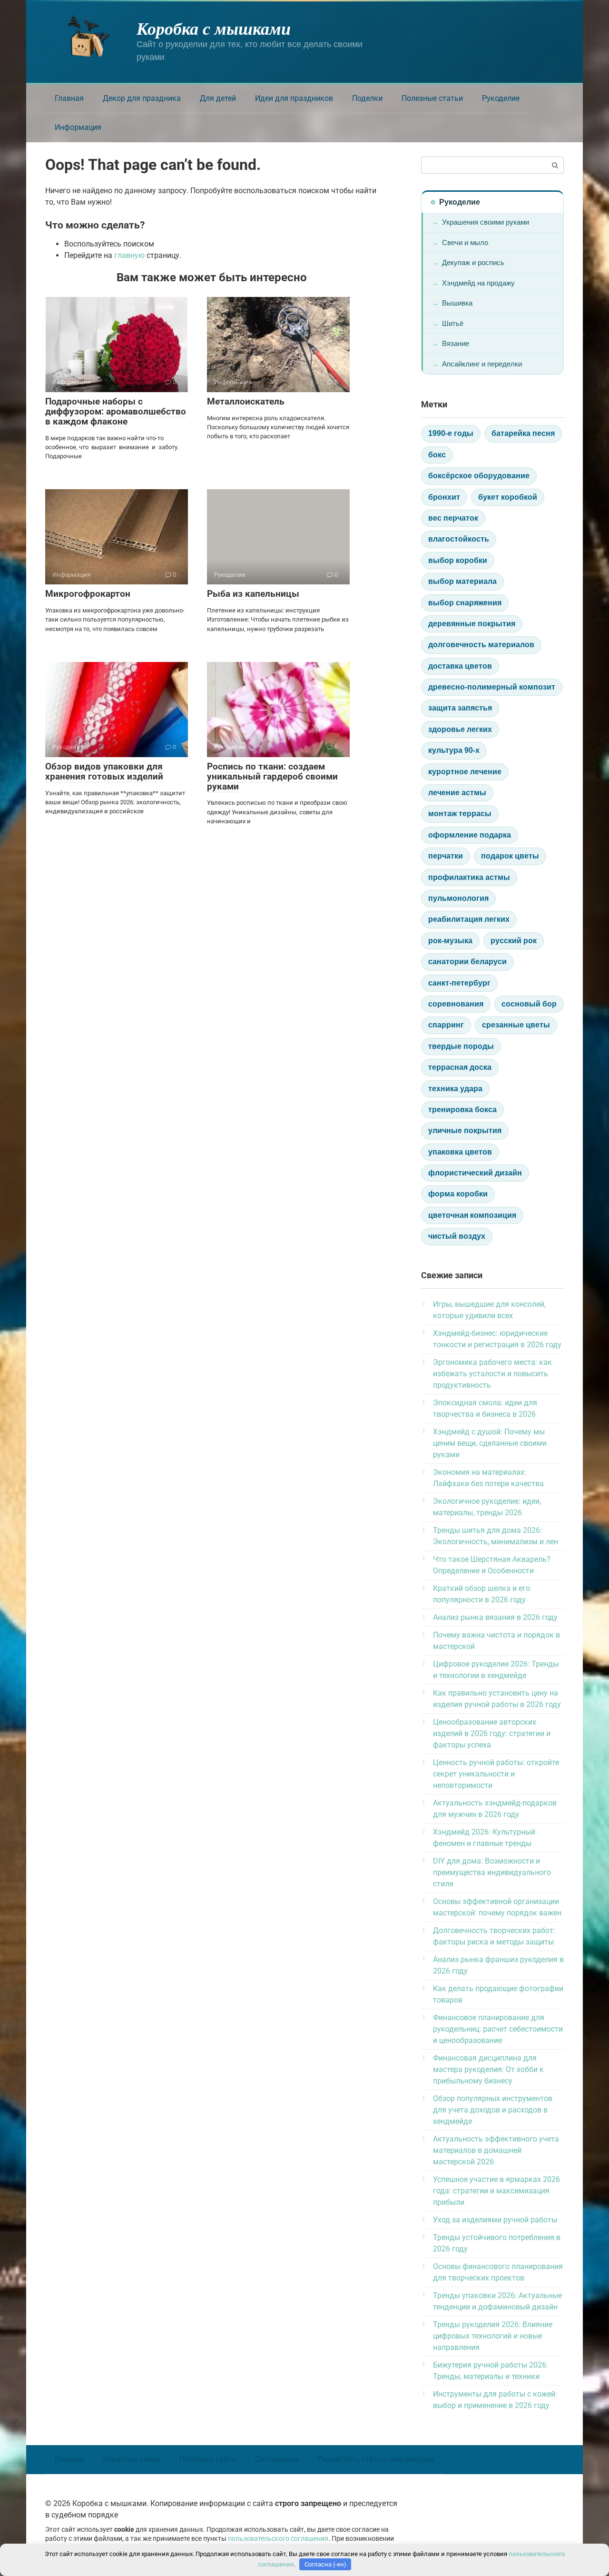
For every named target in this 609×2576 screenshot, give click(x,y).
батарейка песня (523, 433)
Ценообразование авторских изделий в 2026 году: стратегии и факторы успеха (492, 1733)
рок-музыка (450, 941)
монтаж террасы (460, 814)
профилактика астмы (469, 877)
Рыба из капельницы (253, 594)
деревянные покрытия (472, 624)
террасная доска (460, 1067)
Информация (78, 127)
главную (129, 255)
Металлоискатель (246, 401)
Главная (69, 98)
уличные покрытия (465, 1130)
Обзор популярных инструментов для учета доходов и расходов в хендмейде (493, 2110)
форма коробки (458, 1194)
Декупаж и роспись (473, 262)
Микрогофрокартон (88, 594)
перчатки (446, 856)
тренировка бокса (462, 1110)
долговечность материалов (481, 645)
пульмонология (458, 898)
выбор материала (462, 581)
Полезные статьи (432, 98)
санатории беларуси (467, 962)
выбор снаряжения (465, 603)
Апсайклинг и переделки (482, 364)
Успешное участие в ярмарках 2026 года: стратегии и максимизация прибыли (496, 2191)
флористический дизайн (475, 1173)
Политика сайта (207, 2459)
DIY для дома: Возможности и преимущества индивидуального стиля (492, 1872)
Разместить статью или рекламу (376, 2459)
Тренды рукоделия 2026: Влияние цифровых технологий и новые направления (493, 2336)
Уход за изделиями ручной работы (495, 2220)
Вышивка (457, 303)
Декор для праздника (142, 98)
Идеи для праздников (294, 98)
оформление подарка (470, 835)
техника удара (455, 1089)
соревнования (456, 1004)
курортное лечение (465, 772)
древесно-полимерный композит (492, 687)
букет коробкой (508, 497)
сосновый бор (529, 1004)
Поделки (367, 98)
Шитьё (453, 323)
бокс (437, 455)
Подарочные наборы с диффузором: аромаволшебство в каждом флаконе (116, 411)
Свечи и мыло (465, 242)
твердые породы (461, 1046)
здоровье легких (460, 729)
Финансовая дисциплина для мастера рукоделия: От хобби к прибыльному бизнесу (488, 2069)
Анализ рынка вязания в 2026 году (495, 1617)
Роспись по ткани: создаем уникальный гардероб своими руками (272, 776)
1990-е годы (451, 433)
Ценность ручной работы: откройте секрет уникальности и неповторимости (496, 1774)
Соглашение (277, 2459)
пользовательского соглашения (278, 2539)
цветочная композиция (472, 1215)
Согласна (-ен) (325, 2564)
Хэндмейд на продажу (478, 283)
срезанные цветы (516, 1025)
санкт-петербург (459, 983)
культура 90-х (454, 750)
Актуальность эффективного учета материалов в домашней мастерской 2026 (496, 2150)
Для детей (218, 98)
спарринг (446, 1025)
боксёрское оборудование (479, 476)
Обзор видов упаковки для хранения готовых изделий (104, 771)
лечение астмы (457, 793)
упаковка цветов (460, 1152)
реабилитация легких (469, 919)
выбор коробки (458, 560)
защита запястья (460, 708)
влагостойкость (459, 539)
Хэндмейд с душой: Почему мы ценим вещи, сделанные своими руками (490, 1443)
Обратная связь (131, 2459)
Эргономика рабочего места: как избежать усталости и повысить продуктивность (492, 1374)
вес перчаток (453, 518)
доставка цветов (460, 666)
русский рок (514, 941)
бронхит (444, 497)
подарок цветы (510, 856)
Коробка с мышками (214, 28)
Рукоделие (501, 98)
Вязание (456, 343)
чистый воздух (457, 1236)
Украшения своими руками (486, 222)
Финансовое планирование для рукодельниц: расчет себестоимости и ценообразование (498, 2029)
